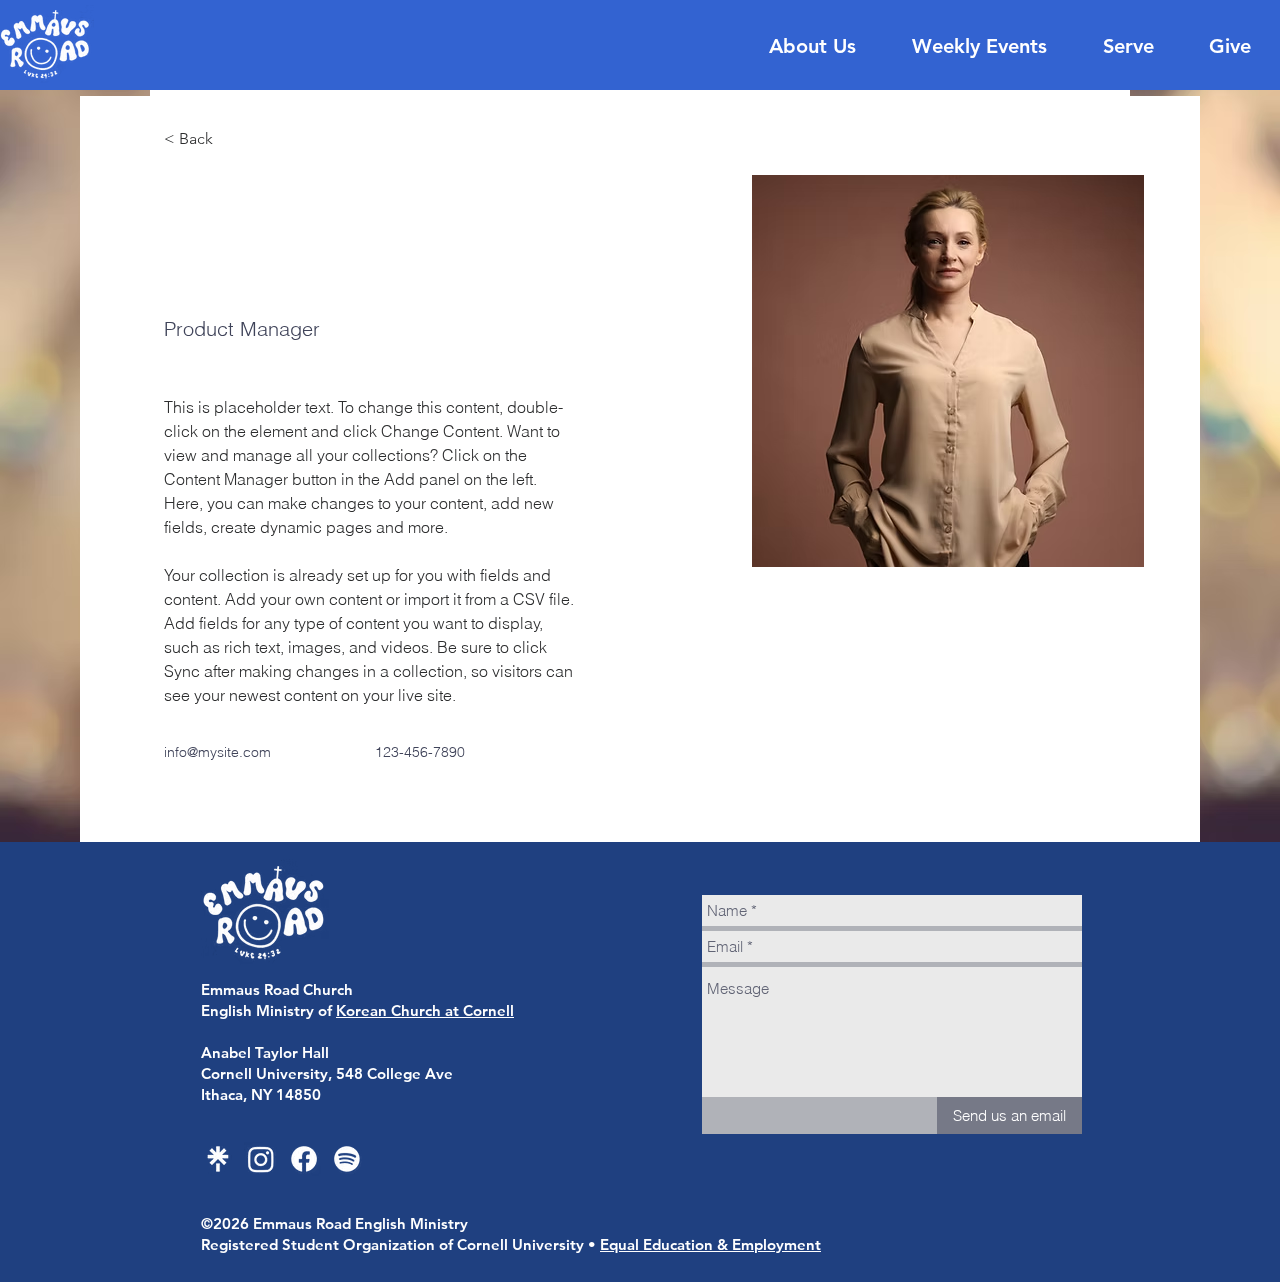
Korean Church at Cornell (425, 1010)
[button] (203, 139)
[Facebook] (304, 1159)
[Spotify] (347, 1159)
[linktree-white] (218, 1159)
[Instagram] (261, 1159)
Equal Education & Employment (710, 1244)
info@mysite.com (217, 752)
